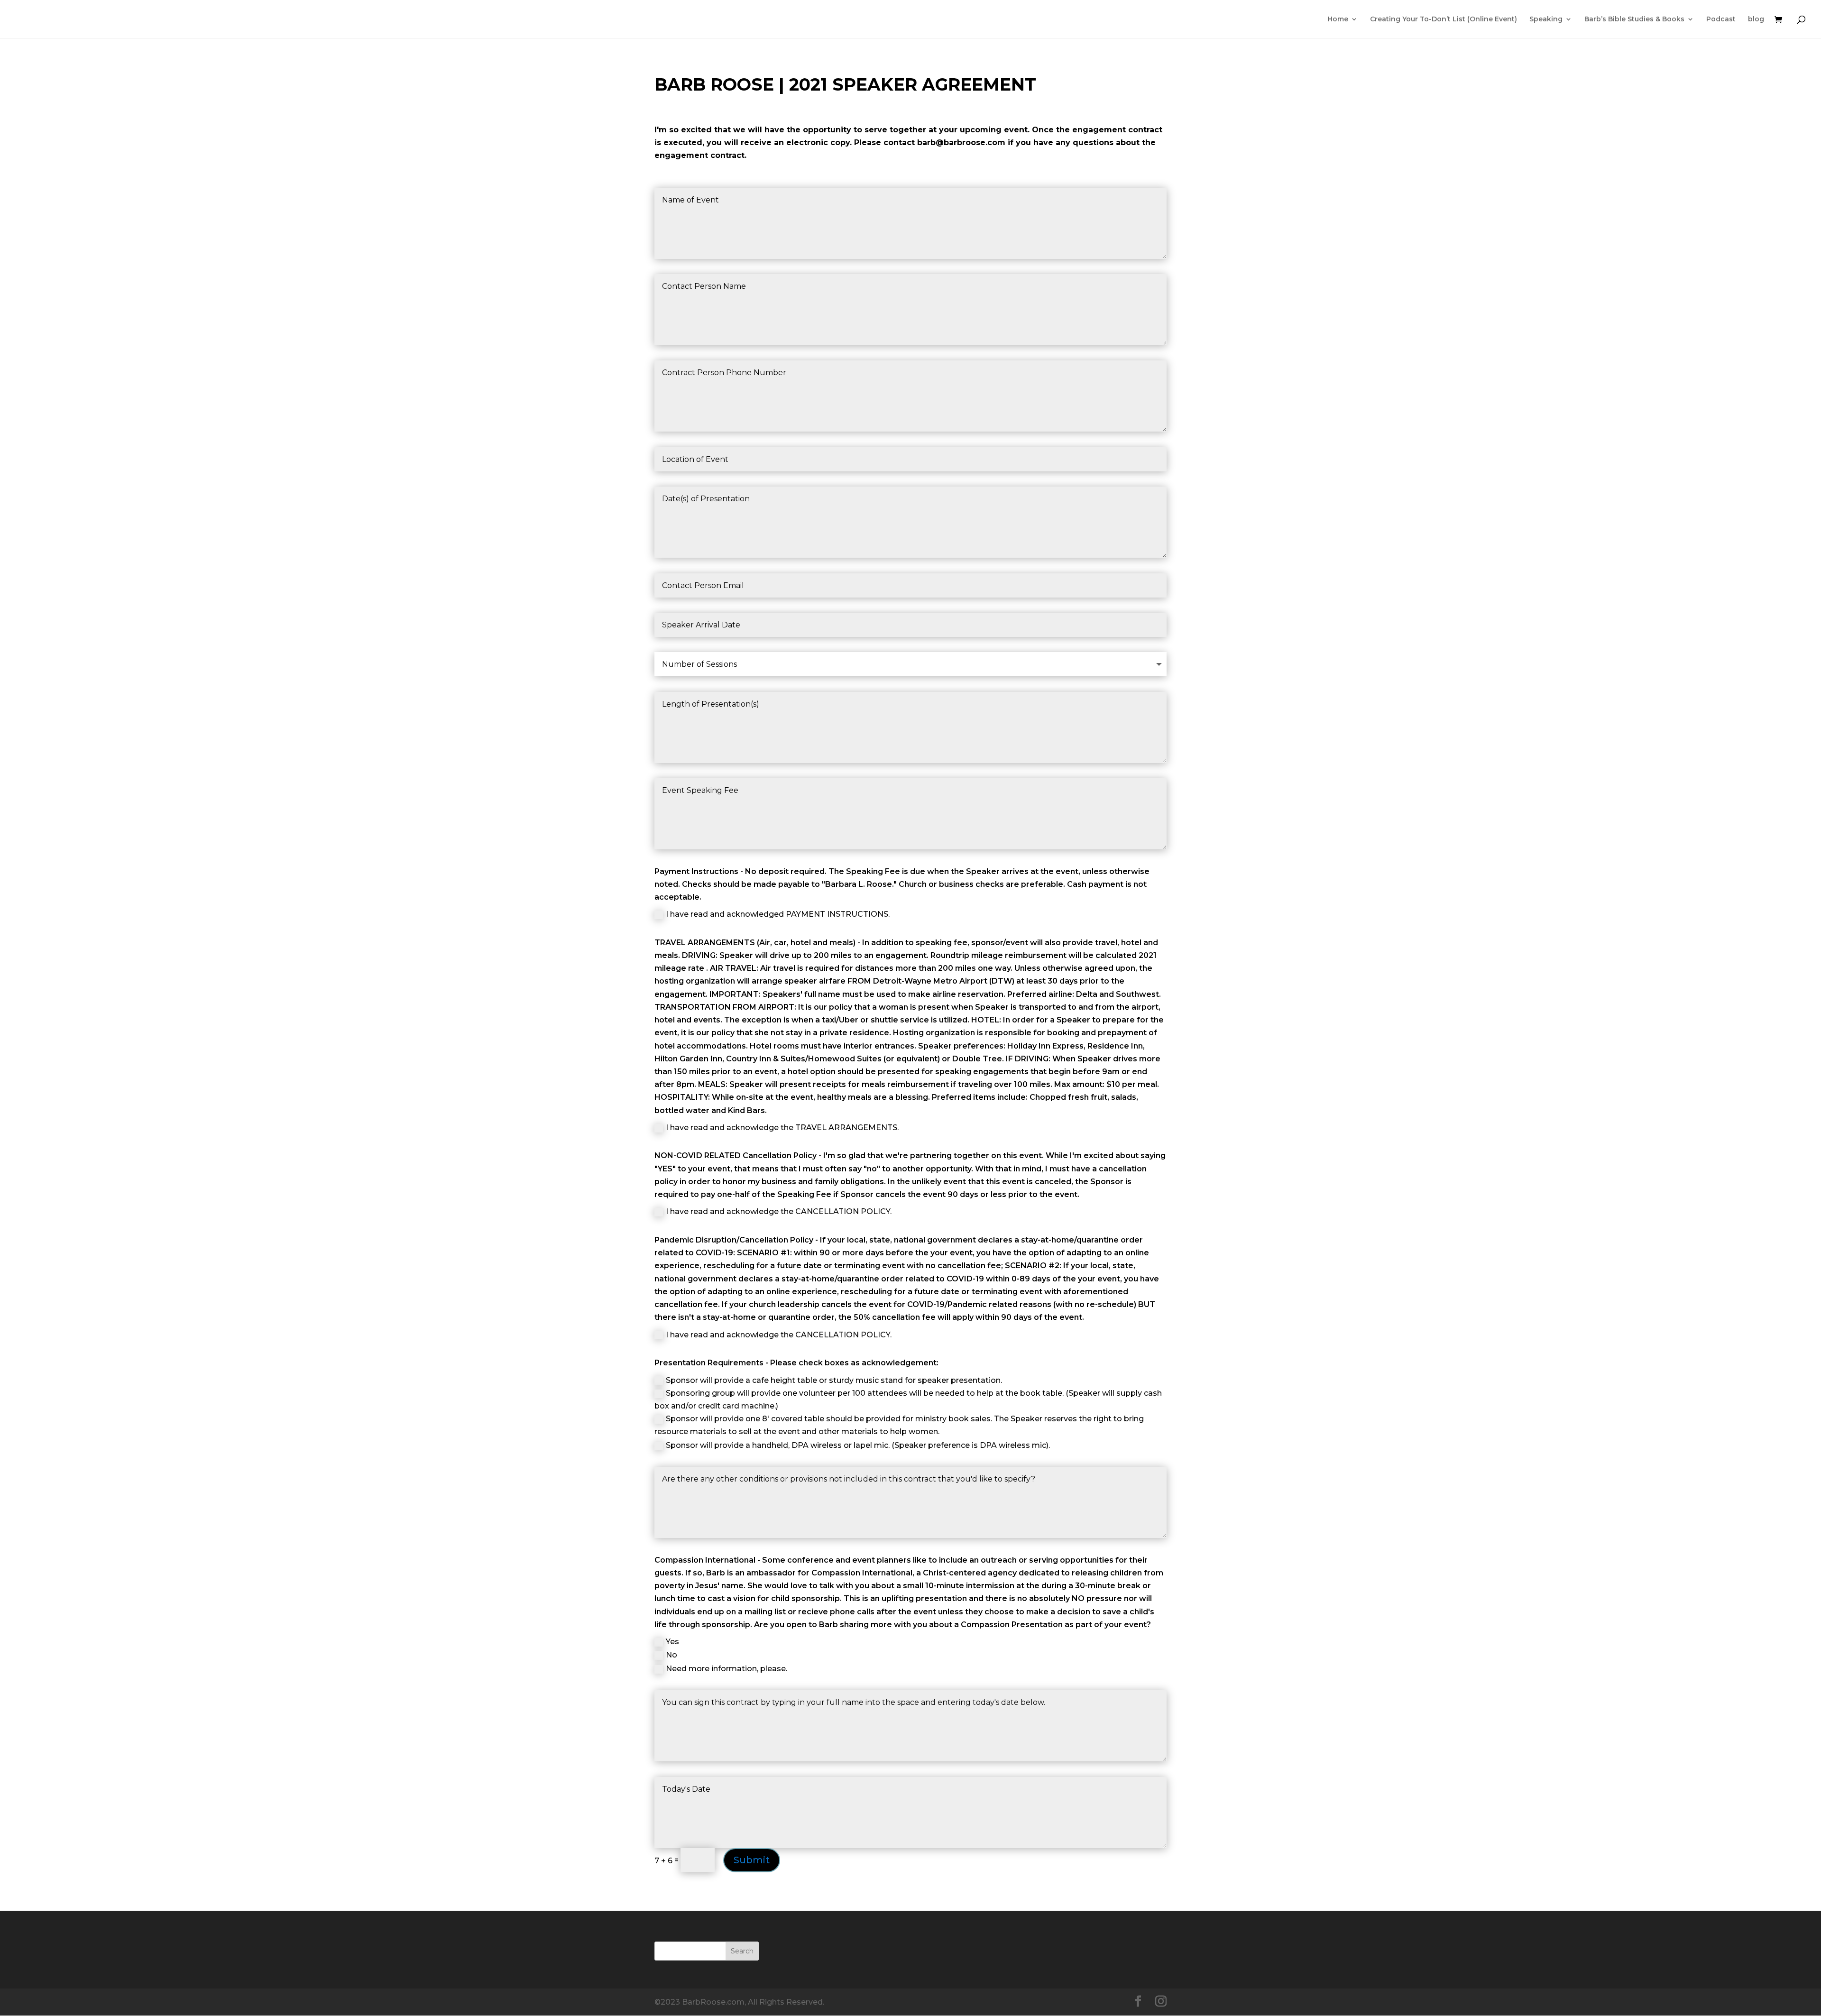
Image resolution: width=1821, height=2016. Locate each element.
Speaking (1546, 19)
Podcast (1721, 19)
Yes (672, 1642)
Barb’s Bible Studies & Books (1634, 19)
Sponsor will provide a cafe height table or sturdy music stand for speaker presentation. (834, 1380)
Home (1338, 19)
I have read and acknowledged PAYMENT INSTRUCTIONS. (778, 914)
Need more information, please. (727, 1669)
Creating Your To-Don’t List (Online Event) (1444, 19)
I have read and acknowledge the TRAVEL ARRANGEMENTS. (782, 1128)
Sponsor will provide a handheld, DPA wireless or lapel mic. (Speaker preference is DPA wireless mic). (858, 1445)
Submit (752, 1860)
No (671, 1655)
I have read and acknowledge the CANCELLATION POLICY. (779, 1211)
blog (1756, 19)
